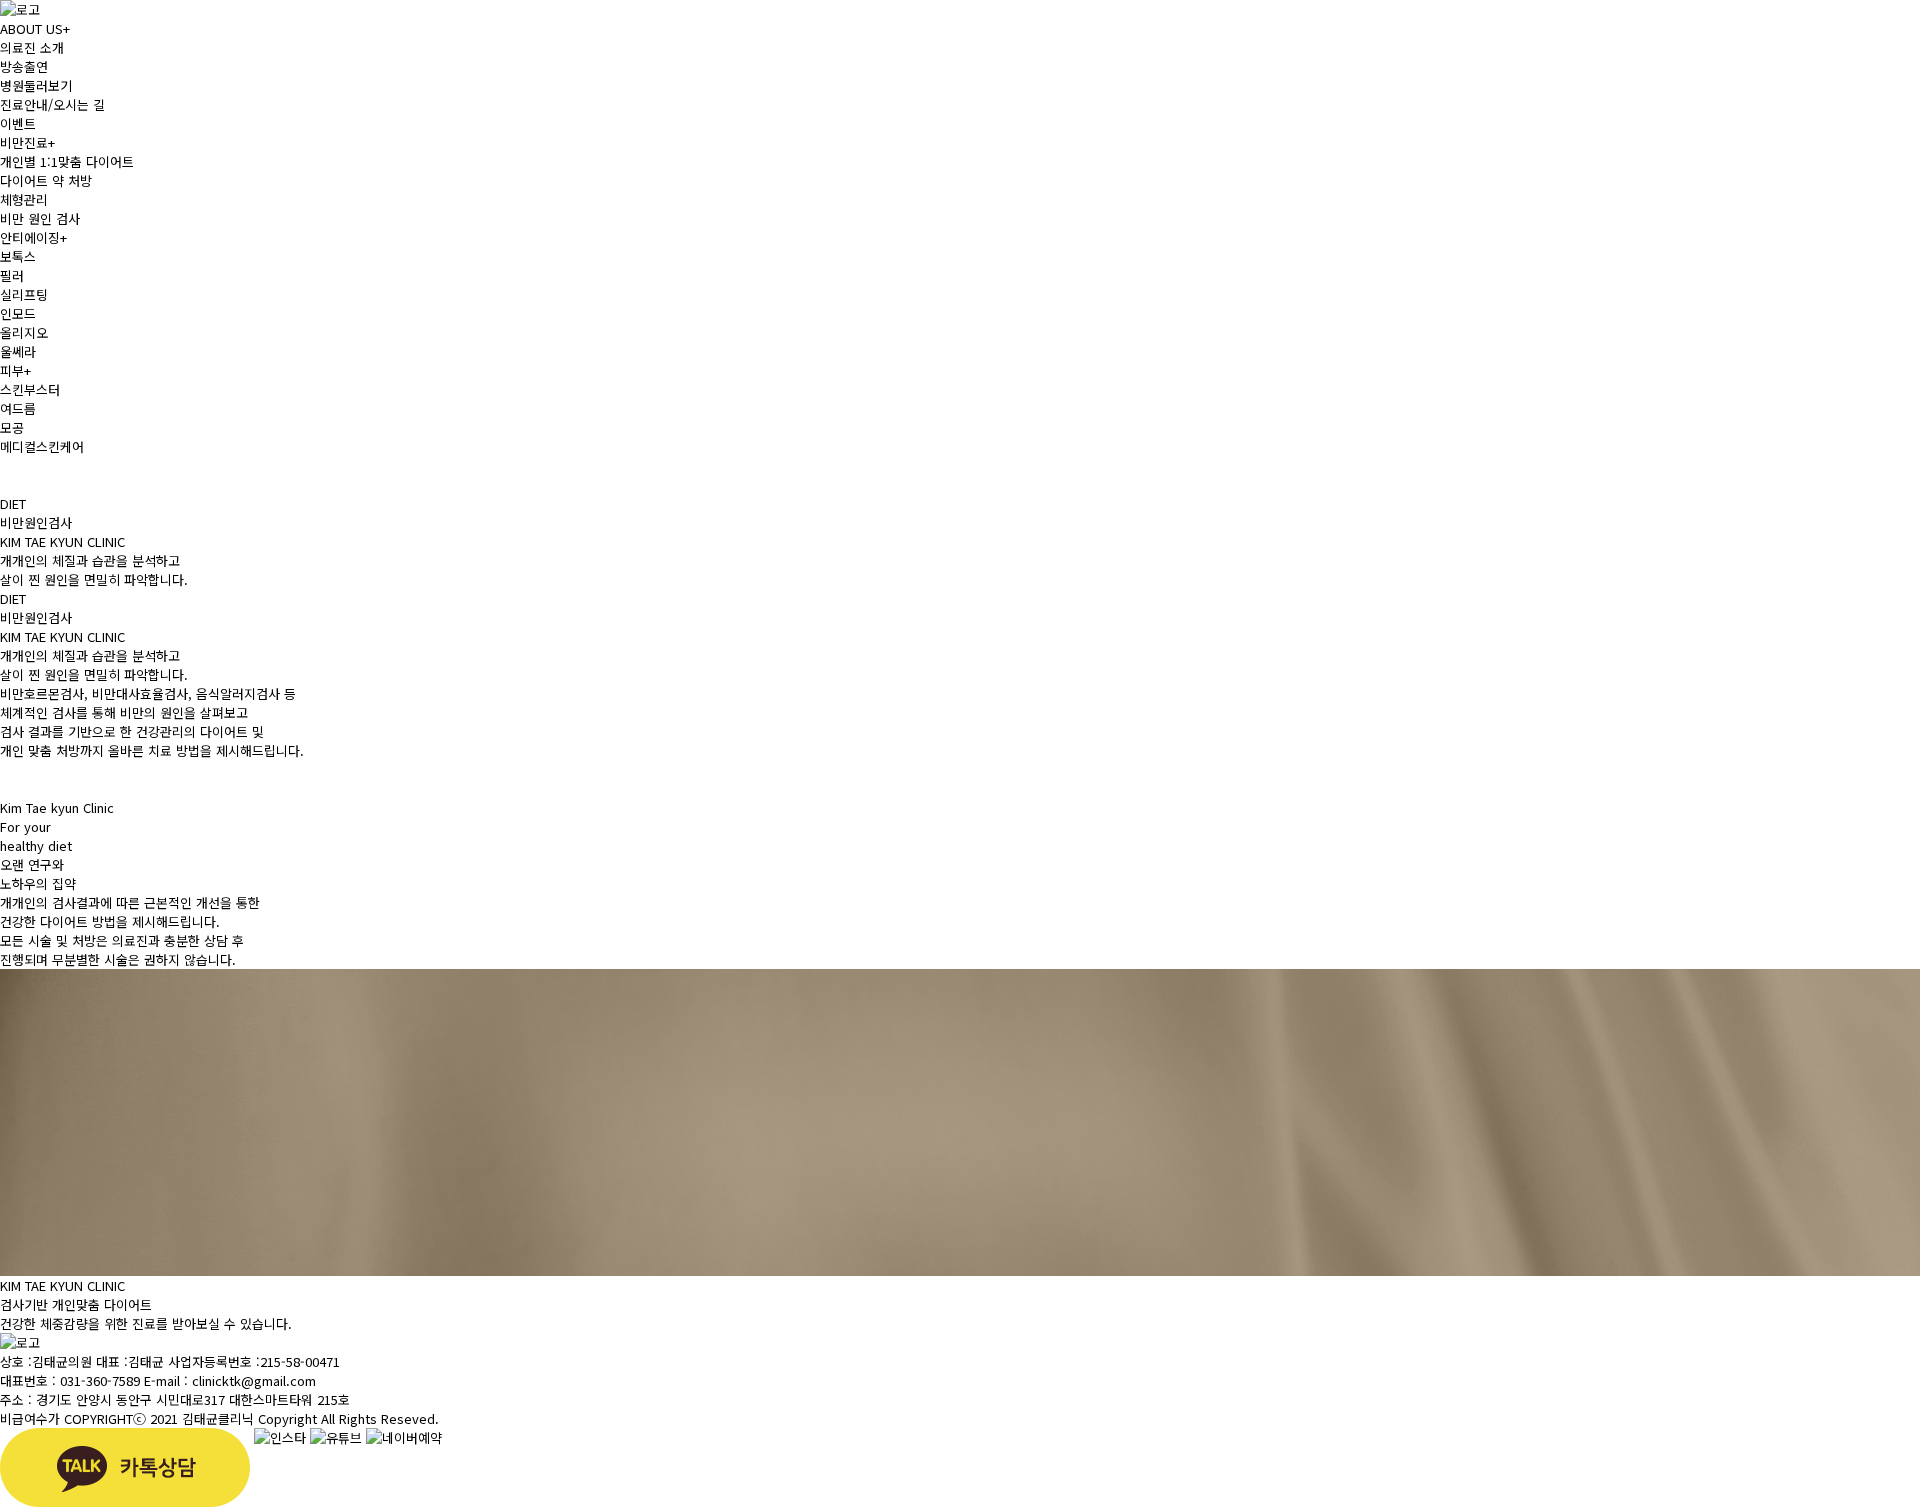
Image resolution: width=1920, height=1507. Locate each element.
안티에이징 (33, 237)
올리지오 (24, 332)
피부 (15, 370)
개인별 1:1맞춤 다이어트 (67, 161)
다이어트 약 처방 (46, 180)
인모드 (18, 313)
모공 (12, 427)
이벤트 (18, 123)
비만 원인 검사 (40, 218)
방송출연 (24, 66)
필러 (12, 275)
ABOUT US (35, 28)
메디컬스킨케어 (42, 446)
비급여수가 (30, 1418)
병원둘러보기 (36, 85)
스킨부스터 (30, 389)
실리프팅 (24, 294)
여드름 (18, 408)
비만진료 (27, 142)
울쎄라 (18, 351)
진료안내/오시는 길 (52, 104)
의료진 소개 (32, 47)
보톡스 (18, 256)
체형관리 (24, 199)
